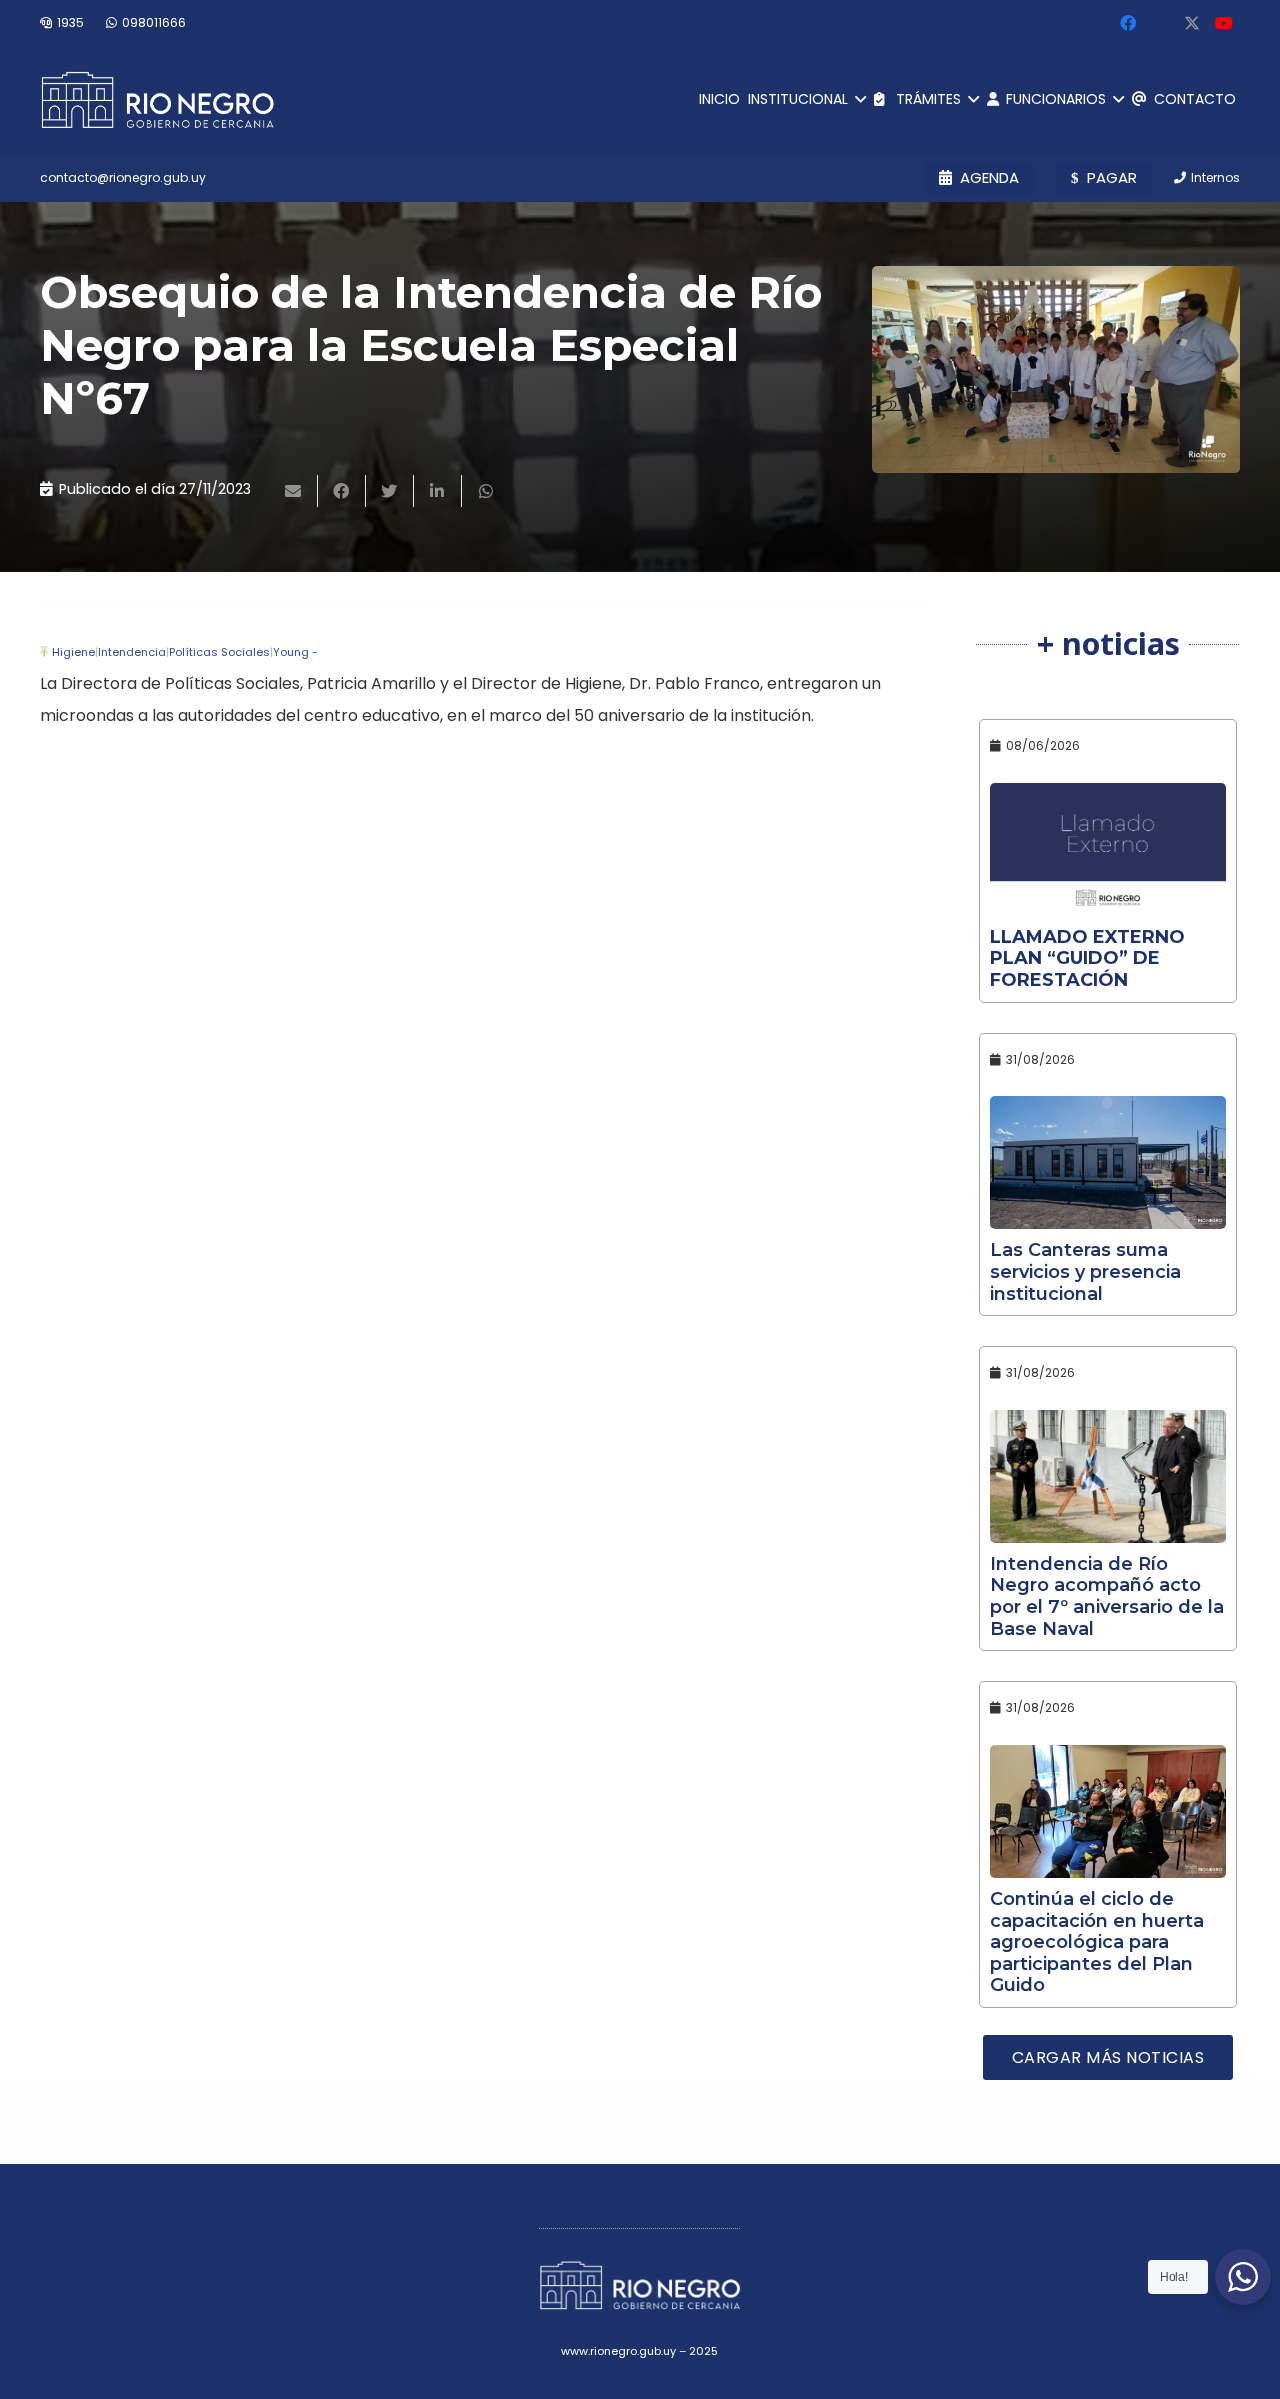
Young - (295, 652)
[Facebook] (1128, 23)
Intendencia (132, 652)
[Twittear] (390, 491)
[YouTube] (1224, 23)
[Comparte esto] (342, 491)
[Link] (157, 100)
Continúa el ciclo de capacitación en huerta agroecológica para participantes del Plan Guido (1097, 1942)
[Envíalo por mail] (294, 491)
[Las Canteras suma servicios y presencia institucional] (1108, 1162)
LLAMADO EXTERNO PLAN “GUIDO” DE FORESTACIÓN (1087, 958)
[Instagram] (1160, 23)
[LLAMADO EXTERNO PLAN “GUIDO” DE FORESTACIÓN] (1108, 849)
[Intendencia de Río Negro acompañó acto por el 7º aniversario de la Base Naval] (1108, 1476)
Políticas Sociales (219, 652)
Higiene (73, 652)
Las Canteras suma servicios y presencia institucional (1085, 1271)
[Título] (1192, 23)
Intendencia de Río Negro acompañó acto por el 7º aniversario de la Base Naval (1107, 1596)
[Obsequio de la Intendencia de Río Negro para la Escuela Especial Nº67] (1056, 369)
